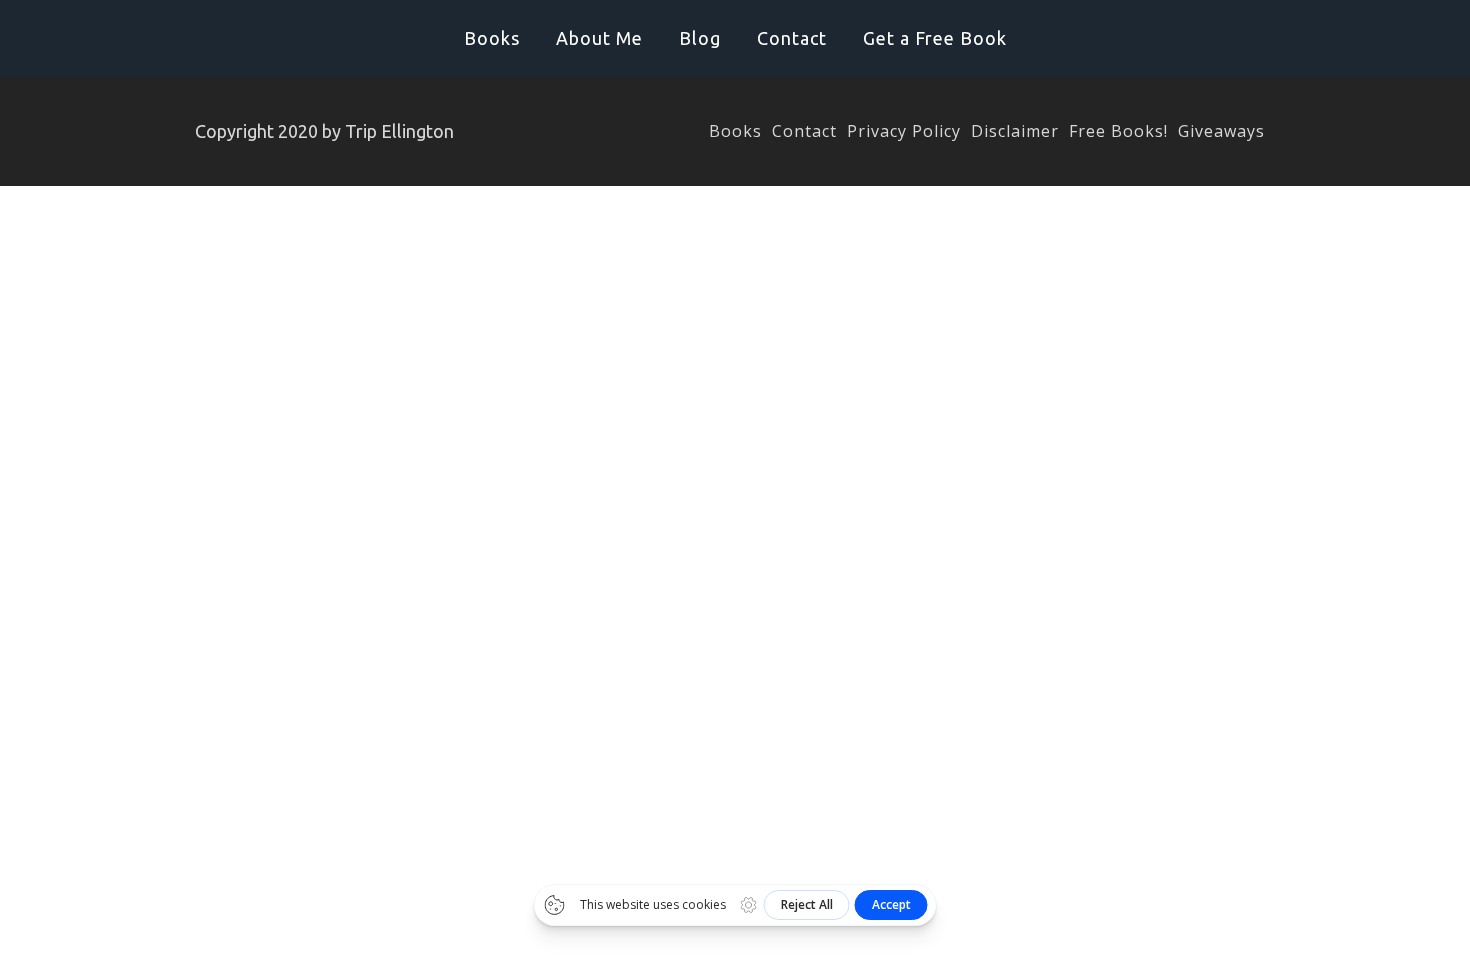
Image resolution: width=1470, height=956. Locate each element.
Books (492, 38)
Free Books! (1118, 131)
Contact (792, 38)
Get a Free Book (935, 38)
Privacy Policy (904, 131)
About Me (599, 38)
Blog (700, 38)
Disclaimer (1015, 131)
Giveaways (1221, 131)
